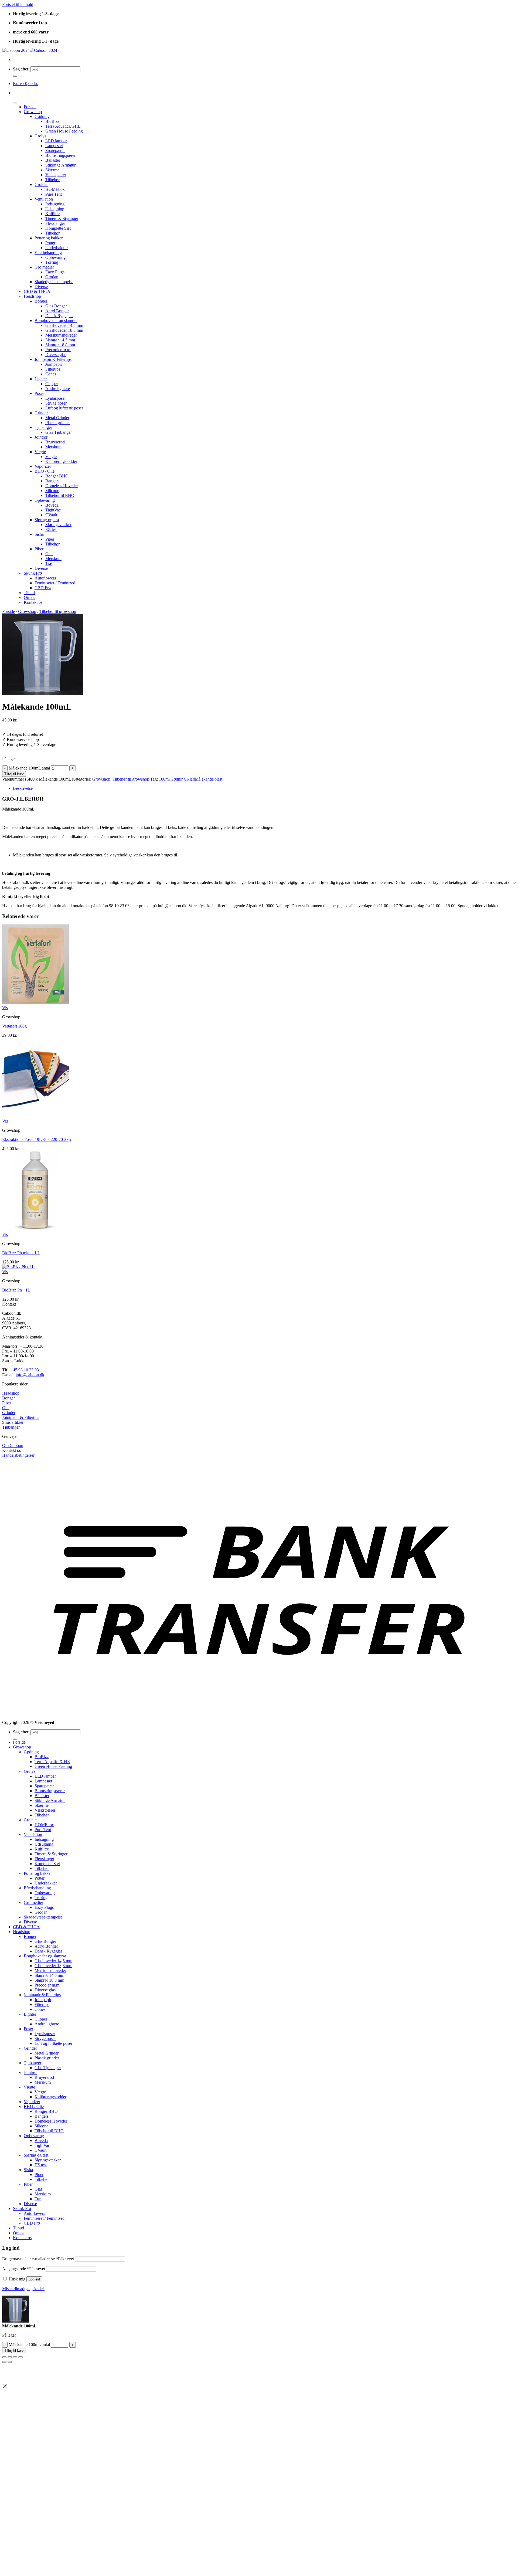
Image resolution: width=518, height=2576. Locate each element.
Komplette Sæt (58, 228)
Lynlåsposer (56, 398)
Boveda (52, 505)
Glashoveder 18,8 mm (64, 330)
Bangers (52, 481)
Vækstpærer (56, 175)
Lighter (41, 379)
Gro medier (44, 267)
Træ (49, 563)
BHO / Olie (45, 471)
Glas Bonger (56, 306)
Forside (30, 107)
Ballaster (53, 160)
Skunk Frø (33, 573)
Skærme (52, 170)
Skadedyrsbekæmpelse (54, 282)
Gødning (42, 116)
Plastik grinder (58, 423)
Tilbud (29, 593)
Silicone (52, 491)
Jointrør (41, 437)
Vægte (40, 452)
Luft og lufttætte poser (64, 408)
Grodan (52, 277)
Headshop (32, 296)
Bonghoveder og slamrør (56, 321)
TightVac (53, 510)
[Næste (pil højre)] (10, 2362)
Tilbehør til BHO (60, 495)
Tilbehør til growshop (58, 611)
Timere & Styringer (62, 218)
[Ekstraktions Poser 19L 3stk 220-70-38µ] (35, 1116)
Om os (29, 597)
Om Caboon (13, 1445)
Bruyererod (55, 442)
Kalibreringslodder (61, 461)
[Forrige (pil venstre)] (4, 2362)
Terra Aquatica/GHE (63, 126)
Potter (50, 243)
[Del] (15, 2357)
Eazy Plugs (55, 272)
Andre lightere (58, 389)
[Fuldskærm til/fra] (10, 2357)
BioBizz (52, 121)
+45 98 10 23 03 (25, 1370)
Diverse (41, 287)
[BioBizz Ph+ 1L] (18, 1267)
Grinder (41, 413)
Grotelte (41, 184)
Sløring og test (47, 520)
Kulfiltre (52, 214)
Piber (39, 549)
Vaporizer (43, 466)
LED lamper (56, 141)
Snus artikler (13, 1422)
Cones (51, 374)
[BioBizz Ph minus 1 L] (35, 1230)
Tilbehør (52, 180)
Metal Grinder (57, 418)
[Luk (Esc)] (21, 2357)
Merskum (53, 447)
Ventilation (44, 199)
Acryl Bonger (57, 311)
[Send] (15, 76)
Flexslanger (55, 223)
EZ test (51, 529)
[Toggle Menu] (15, 103)
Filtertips (53, 369)
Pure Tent (54, 194)
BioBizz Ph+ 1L (16, 1290)
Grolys (40, 136)
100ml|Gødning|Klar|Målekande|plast (191, 779)
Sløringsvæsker (58, 525)
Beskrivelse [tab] (23, 788)
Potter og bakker (49, 238)
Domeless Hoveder (62, 486)
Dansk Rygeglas (59, 316)
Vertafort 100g (14, 1026)
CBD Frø (43, 588)
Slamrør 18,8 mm (60, 345)
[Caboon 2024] (30, 50)
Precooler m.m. (58, 350)
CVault (51, 515)
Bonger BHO (57, 476)
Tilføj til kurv (14, 774)
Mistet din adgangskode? (23, 2289)
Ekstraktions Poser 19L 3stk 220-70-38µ (37, 1139)
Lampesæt (54, 146)
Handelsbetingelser (18, 1455)
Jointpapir (54, 364)
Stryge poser (56, 403)
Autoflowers (45, 578)
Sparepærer (55, 150)
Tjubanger (43, 427)
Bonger (41, 301)
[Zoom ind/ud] (4, 2357)
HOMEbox (55, 189)
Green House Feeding (64, 131)
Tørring (52, 262)
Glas (49, 554)
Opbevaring (55, 257)
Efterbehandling (48, 252)
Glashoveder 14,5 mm (64, 325)
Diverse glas (56, 355)
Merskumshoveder (61, 335)
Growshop (33, 112)
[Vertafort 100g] (35, 1003)
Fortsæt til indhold (18, 4)
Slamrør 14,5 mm (60, 340)
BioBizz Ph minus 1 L (21, 1253)
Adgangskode (24, 2269)
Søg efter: (21, 69)
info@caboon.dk (30, 1375)
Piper (50, 539)
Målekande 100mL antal (29, 768)
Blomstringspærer (60, 155)
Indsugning (55, 204)
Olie (6, 1408)
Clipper (52, 384)
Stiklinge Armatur (60, 165)
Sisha (39, 534)
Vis (5, 1008)
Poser (39, 393)
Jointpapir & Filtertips (53, 359)
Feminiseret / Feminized (55, 583)
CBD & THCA (37, 291)
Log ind (34, 2279)
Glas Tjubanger (59, 432)
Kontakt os (33, 602)
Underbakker (57, 248)
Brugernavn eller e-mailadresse (38, 2259)
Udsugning (55, 209)
